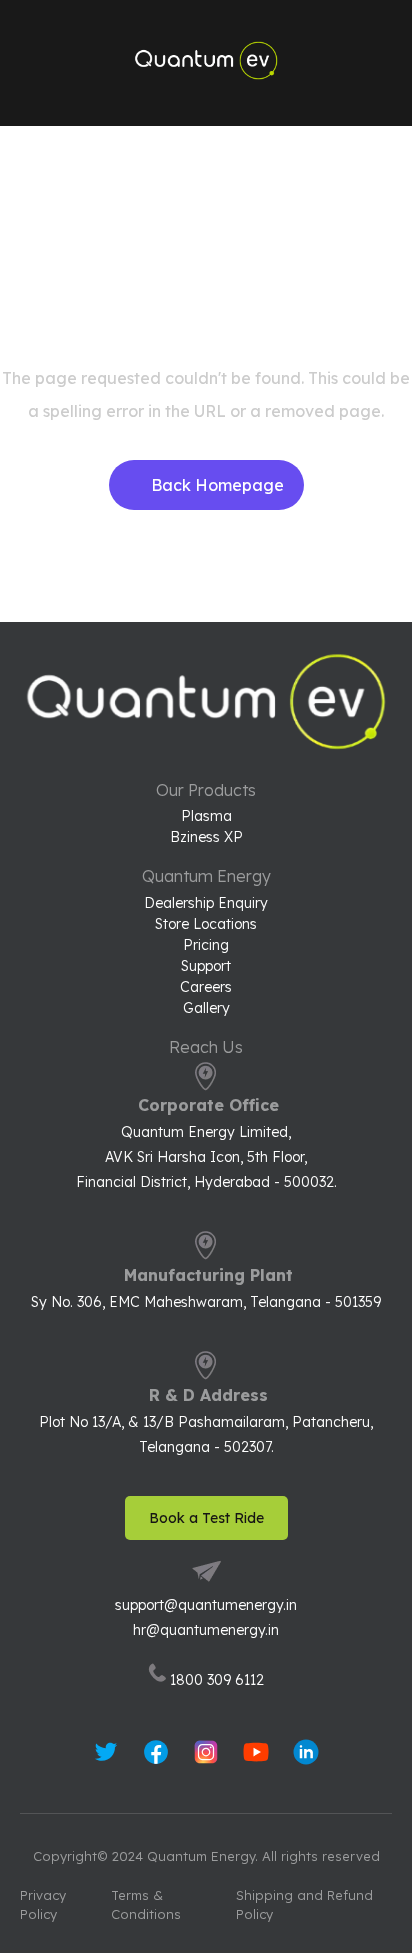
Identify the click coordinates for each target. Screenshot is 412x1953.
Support (206, 966)
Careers (206, 987)
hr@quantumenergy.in (206, 1630)
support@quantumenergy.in (206, 1605)
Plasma (206, 816)
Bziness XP (206, 837)
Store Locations (206, 924)
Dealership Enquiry (206, 903)
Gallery (206, 1008)
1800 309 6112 (217, 1680)
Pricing (206, 945)
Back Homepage (217, 485)
